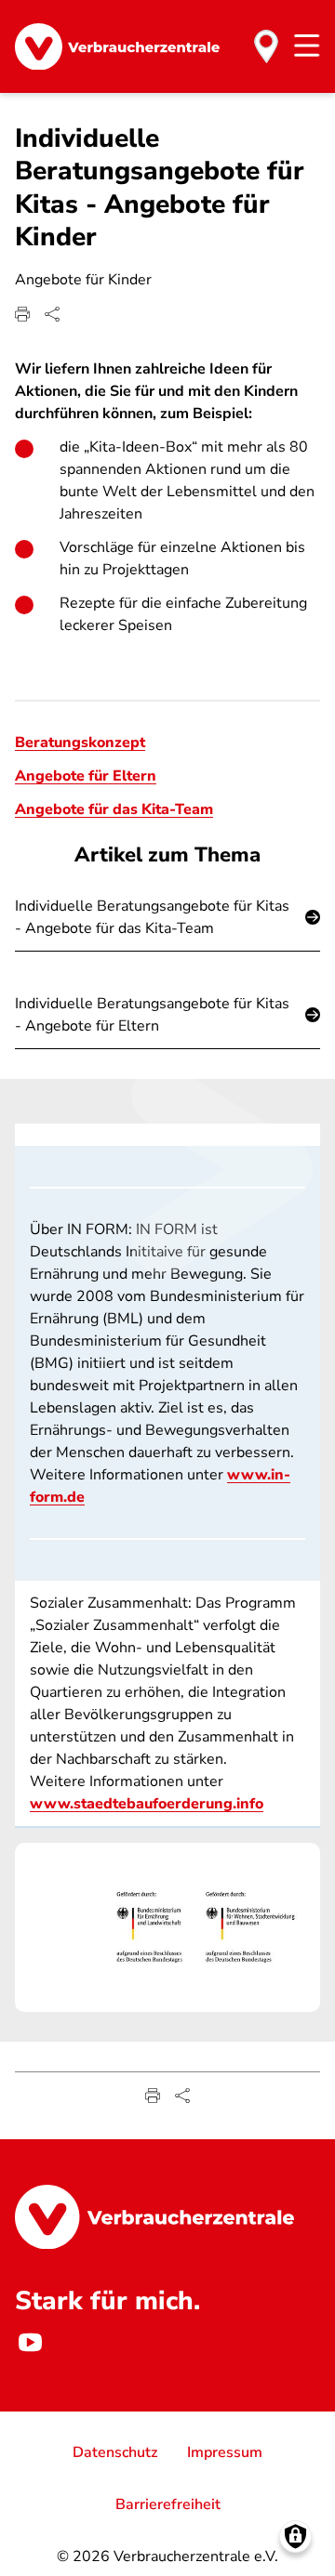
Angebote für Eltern (86, 776)
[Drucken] (22, 314)
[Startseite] (117, 47)
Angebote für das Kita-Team (114, 809)
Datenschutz (115, 2452)
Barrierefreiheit (168, 2504)
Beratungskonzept (80, 743)
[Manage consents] (295, 2537)
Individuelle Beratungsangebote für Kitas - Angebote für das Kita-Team (152, 917)
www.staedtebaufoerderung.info (147, 1804)
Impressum (225, 2452)
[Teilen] (52, 314)
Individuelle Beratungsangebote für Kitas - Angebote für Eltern (152, 1015)
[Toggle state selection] (266, 46)
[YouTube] (30, 2343)
